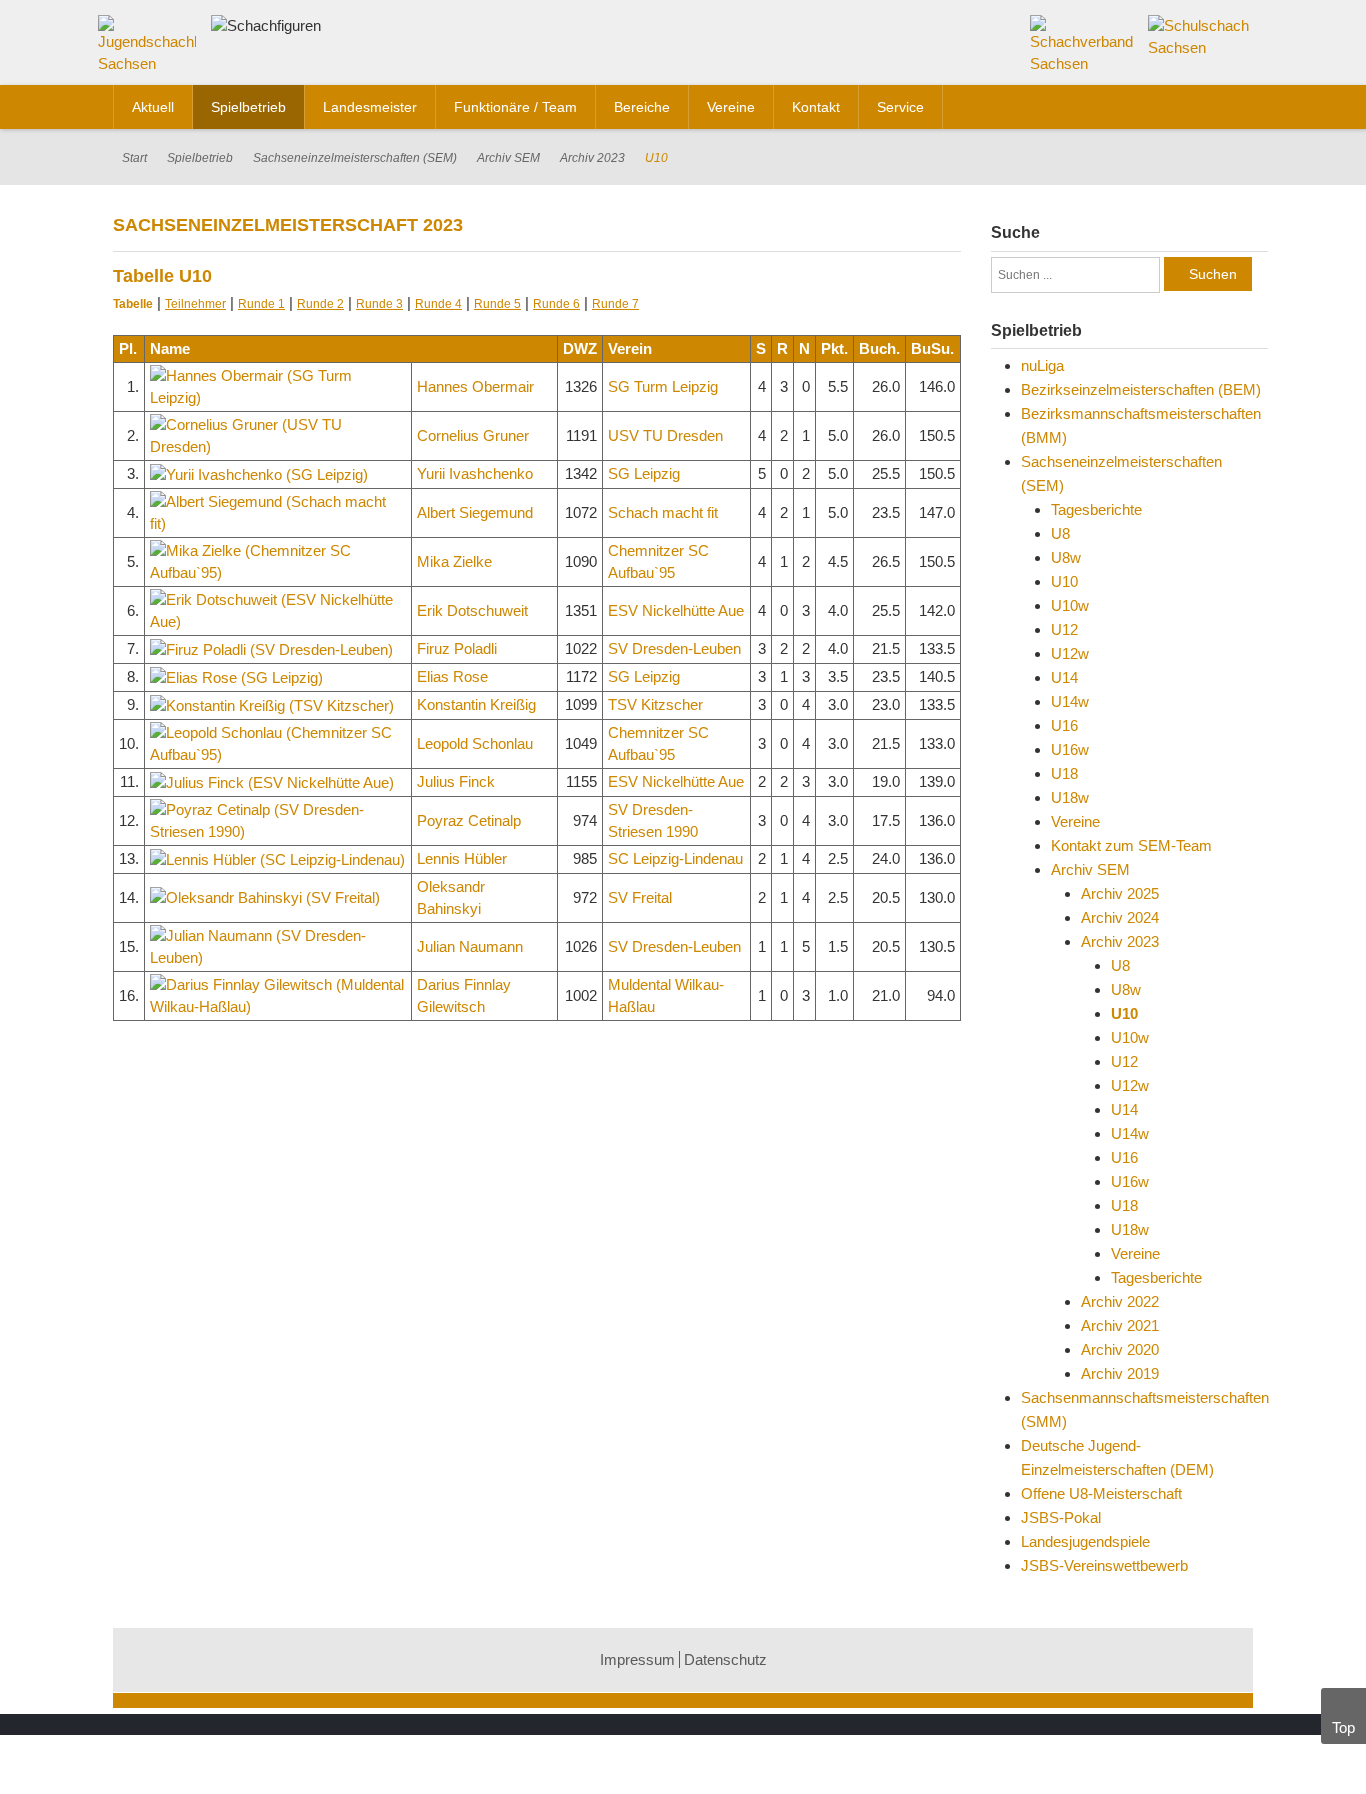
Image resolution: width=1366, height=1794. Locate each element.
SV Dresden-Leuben (674, 648)
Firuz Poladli (457, 648)
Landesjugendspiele (1085, 1541)
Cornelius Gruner (473, 435)
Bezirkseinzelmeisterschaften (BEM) (1141, 389)
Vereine (1075, 821)
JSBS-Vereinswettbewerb (1104, 1565)
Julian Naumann (470, 946)
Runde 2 (320, 304)
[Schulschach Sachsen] (1200, 35)
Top (1343, 1727)
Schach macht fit (663, 512)
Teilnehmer (195, 304)
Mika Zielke (454, 561)
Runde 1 (261, 304)
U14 (1064, 677)
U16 (1064, 725)
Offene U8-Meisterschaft (1101, 1493)
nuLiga (1042, 365)
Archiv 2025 (1120, 893)
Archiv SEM (508, 158)
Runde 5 (497, 304)
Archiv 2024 (1120, 917)
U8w (1066, 557)
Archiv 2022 (1120, 1301)
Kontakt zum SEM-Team (1131, 845)
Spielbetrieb (200, 158)
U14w (1070, 701)
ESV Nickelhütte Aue (676, 610)
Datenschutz (725, 1659)
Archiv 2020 (1120, 1349)
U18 (1064, 773)
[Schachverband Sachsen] (1082, 43)
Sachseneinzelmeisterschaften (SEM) (355, 158)
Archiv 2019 (1120, 1373)
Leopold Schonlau (475, 743)
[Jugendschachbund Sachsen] (152, 48)
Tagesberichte (1096, 509)
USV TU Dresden (665, 435)
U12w (1070, 653)
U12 (1064, 629)
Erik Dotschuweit (472, 610)
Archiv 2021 (1120, 1325)
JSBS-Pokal (1061, 1517)
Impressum (637, 1659)
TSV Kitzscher (655, 704)
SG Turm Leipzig (663, 386)
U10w (1070, 605)
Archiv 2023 (592, 158)
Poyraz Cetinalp (469, 820)
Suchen (1213, 274)
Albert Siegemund (475, 512)
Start (134, 158)
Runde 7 (615, 304)
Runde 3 (379, 304)
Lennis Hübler (462, 858)
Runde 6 (556, 304)
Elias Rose (452, 676)
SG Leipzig (644, 473)
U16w (1070, 749)
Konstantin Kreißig (476, 704)
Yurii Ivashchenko (475, 473)
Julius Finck (456, 781)
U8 (1060, 533)
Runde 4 (438, 304)
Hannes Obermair (475, 386)
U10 (1064, 581)
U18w (1070, 797)
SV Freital (640, 897)
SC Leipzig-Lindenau (675, 858)
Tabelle (133, 304)
